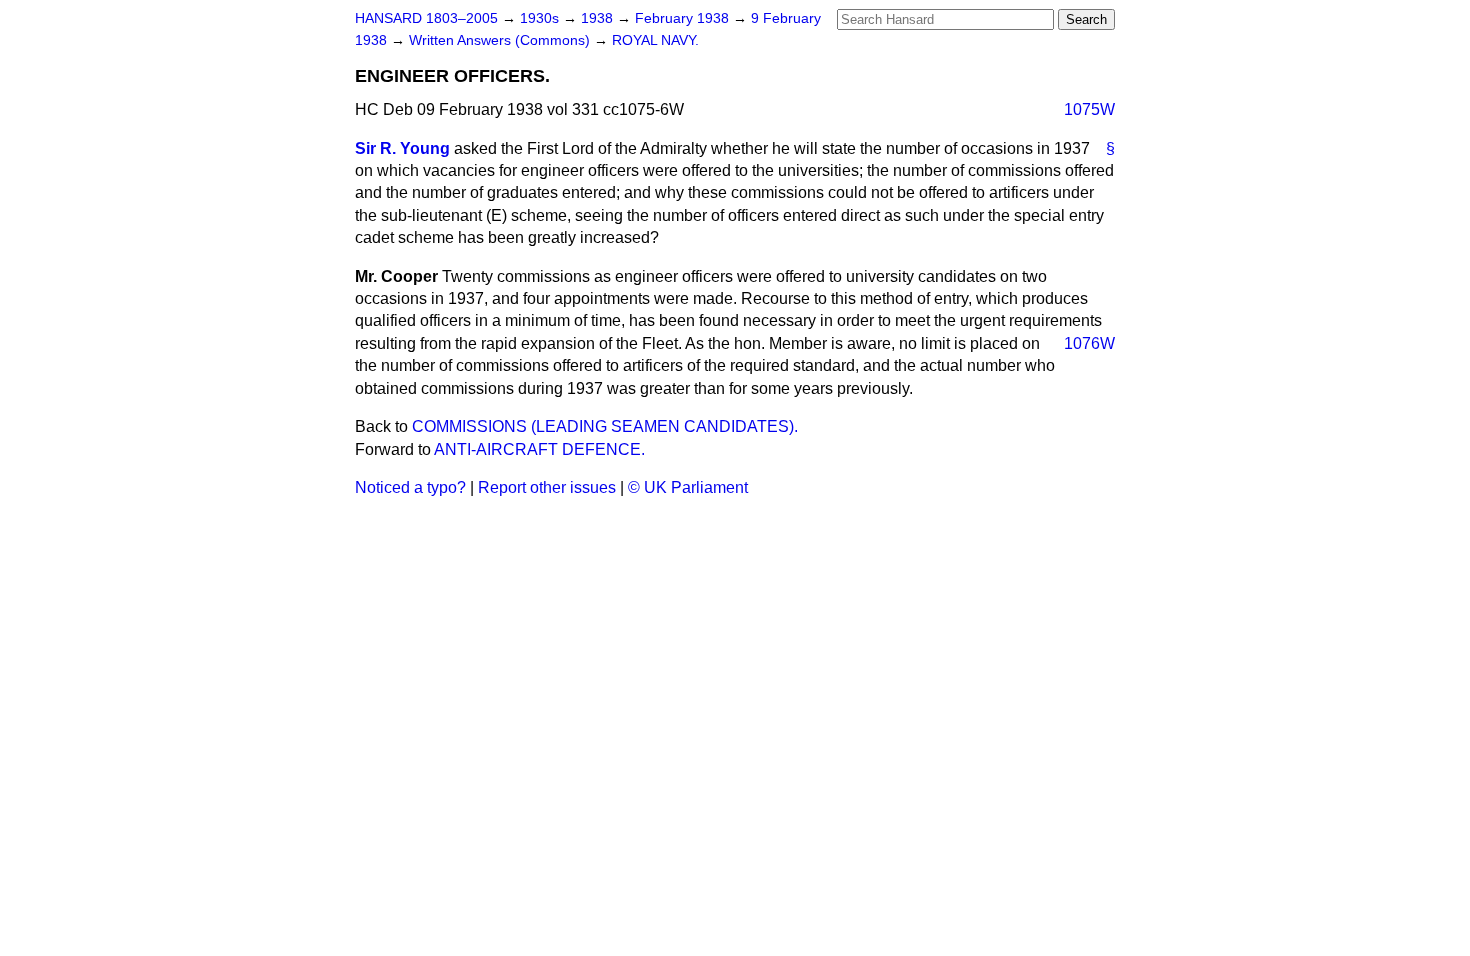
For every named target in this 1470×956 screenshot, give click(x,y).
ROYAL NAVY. (655, 40)
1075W (1089, 109)
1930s (541, 18)
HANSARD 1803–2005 (426, 18)
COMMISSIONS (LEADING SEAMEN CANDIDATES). (605, 426)
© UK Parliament (688, 487)
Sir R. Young (402, 148)
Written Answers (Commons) (501, 40)
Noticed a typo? (410, 487)
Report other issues (547, 487)
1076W (1089, 343)
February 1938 (684, 18)
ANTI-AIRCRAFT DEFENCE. (539, 449)
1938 (599, 18)
